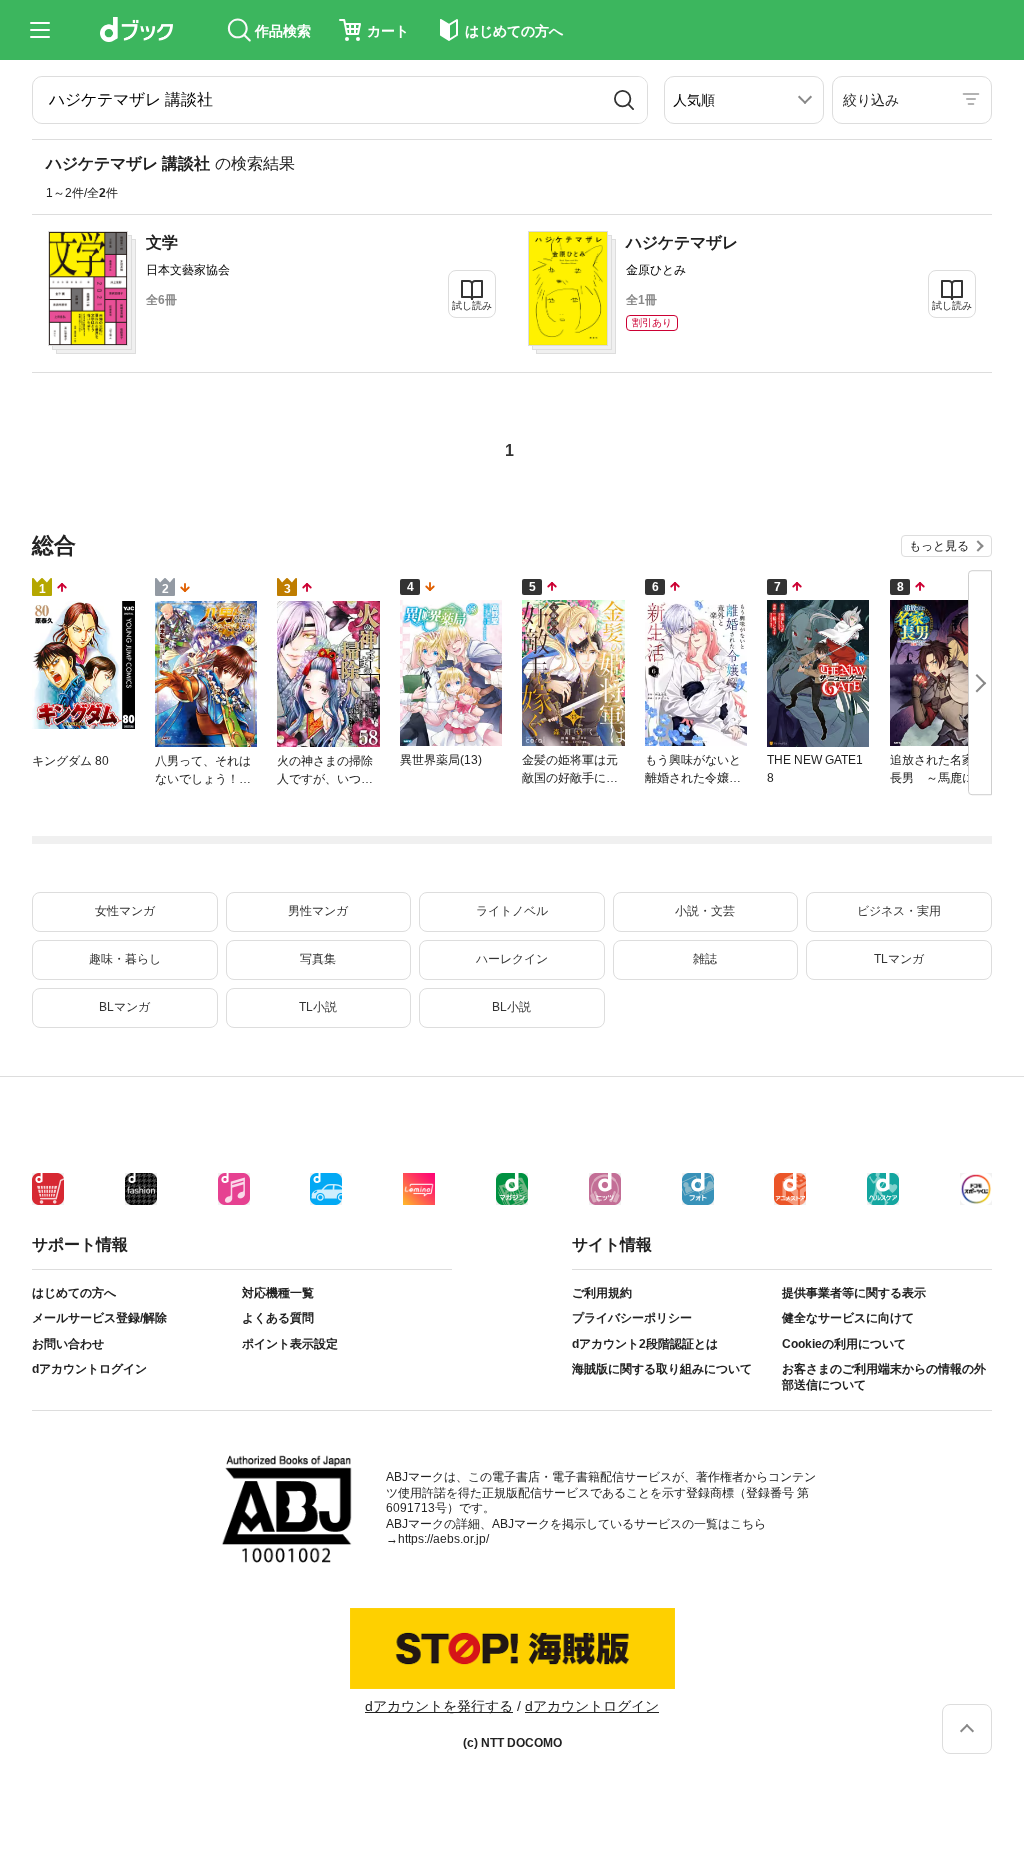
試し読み (472, 305)
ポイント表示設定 (290, 1344)
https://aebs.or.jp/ (443, 1539)
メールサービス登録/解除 (99, 1318)
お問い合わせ (68, 1344)
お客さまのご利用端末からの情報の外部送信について (884, 1377)
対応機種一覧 (278, 1293)
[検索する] (624, 100)
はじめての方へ (74, 1293)
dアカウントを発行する (439, 1706)
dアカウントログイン (89, 1369)
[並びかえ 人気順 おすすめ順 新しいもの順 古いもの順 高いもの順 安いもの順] (744, 100)
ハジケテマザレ (682, 242)
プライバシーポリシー (632, 1318)
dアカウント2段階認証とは (645, 1344)
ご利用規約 (602, 1293)
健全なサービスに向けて (848, 1318)
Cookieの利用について (844, 1344)
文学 (162, 242)
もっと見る (939, 546)
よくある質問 (278, 1318)
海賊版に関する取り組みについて (662, 1369)
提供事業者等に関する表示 (854, 1293)
